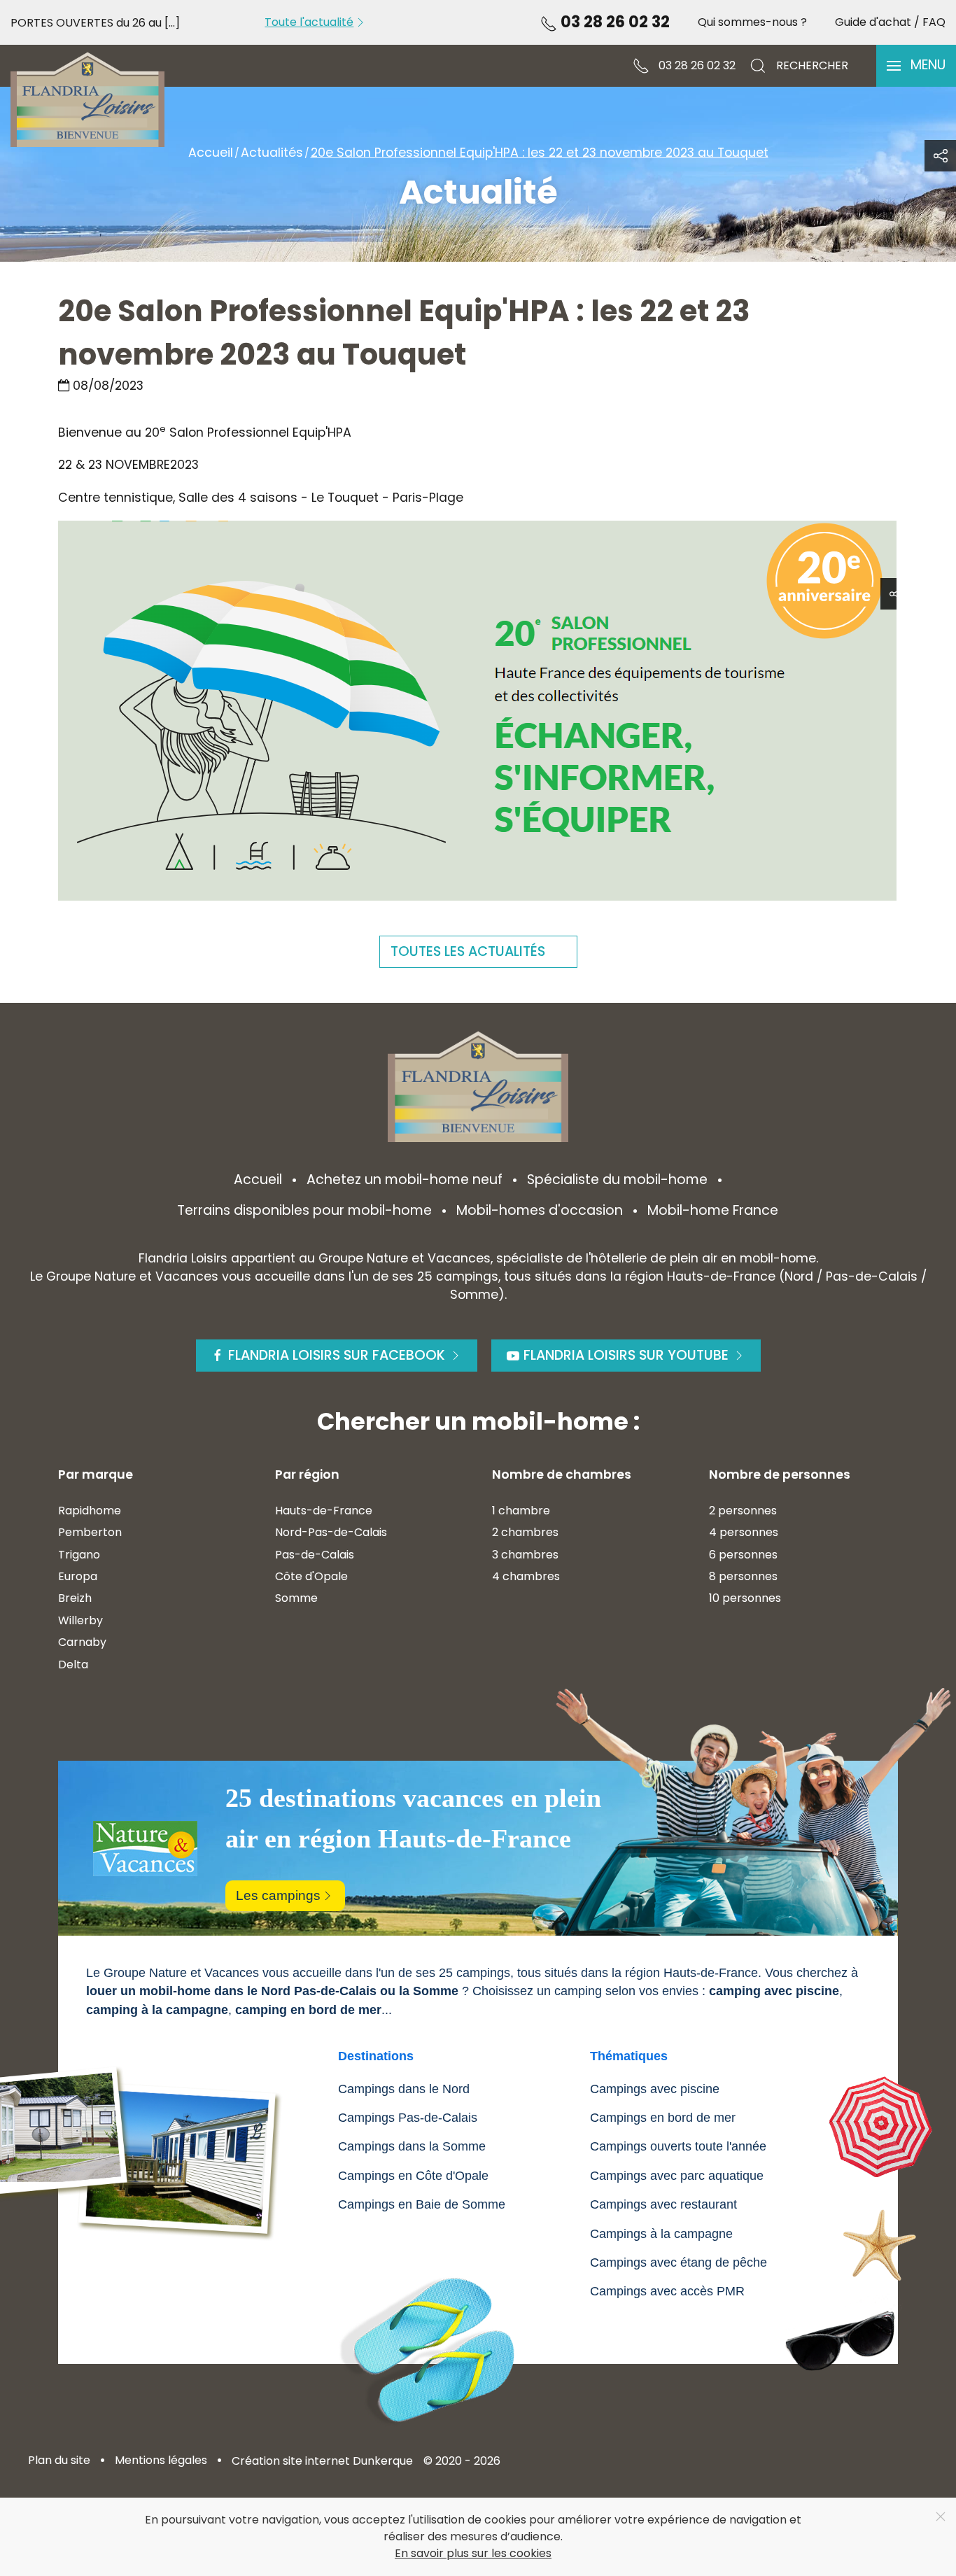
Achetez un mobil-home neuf (405, 1180)
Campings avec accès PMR (667, 2291)
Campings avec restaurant (663, 2204)
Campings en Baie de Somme (422, 2204)
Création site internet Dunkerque (322, 2461)
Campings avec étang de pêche (679, 2262)
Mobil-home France (713, 1210)
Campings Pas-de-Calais (408, 2118)
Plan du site (59, 2460)
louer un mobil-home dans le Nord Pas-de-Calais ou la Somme (272, 1991)
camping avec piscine (774, 1991)
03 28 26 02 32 (613, 22)
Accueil (258, 1180)
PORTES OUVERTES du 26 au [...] (95, 23)
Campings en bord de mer (663, 2118)
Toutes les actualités (468, 951)
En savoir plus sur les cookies (473, 2553)
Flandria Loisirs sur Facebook (337, 1355)
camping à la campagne (157, 2010)
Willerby (80, 1620)
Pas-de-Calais (315, 1555)
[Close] (941, 2517)
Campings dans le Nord (404, 2089)
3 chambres (525, 1555)
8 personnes (743, 1576)
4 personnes (744, 1532)
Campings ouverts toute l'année (678, 2146)
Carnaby (82, 1642)
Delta (73, 1664)
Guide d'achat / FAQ (890, 22)
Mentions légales (161, 2460)
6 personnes (743, 1555)
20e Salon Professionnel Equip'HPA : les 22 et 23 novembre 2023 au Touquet (404, 333)
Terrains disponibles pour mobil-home (304, 1210)
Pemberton (90, 1532)
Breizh (75, 1598)
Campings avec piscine (655, 2089)
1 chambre (521, 1511)
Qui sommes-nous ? (752, 22)
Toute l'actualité (309, 22)
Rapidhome (90, 1511)
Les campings (278, 1895)
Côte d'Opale (311, 1576)
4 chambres (526, 1576)
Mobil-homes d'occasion (540, 1210)
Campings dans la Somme (412, 2146)
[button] (916, 66)
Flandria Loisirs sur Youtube (626, 1355)
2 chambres (525, 1532)
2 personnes (743, 1511)
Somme (296, 1598)
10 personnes (745, 1598)
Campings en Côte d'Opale (413, 2176)
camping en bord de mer (308, 2010)
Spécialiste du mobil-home (617, 1180)
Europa (78, 1576)
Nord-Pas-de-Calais (331, 1532)
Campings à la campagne (661, 2234)
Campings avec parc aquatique (677, 2176)
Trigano (79, 1555)
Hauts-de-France (324, 1511)
